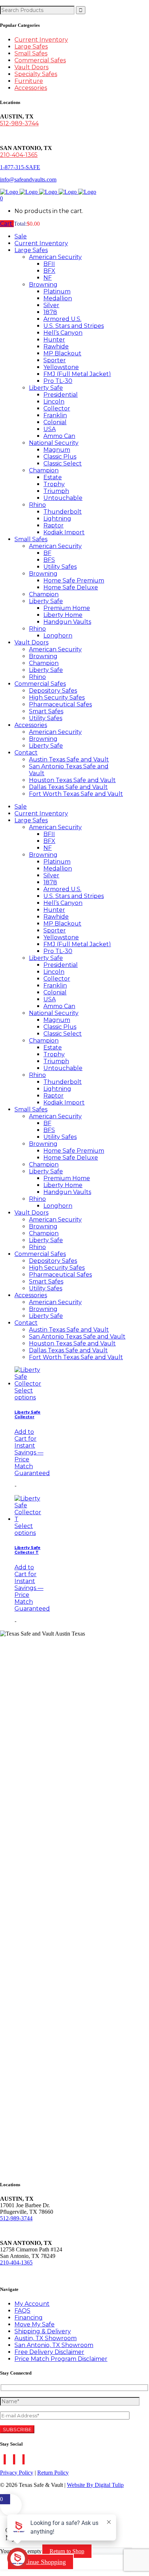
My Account (32, 2304)
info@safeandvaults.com (28, 179)
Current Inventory (41, 40)
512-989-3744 (19, 123)
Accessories (31, 88)
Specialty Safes (36, 74)
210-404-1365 (19, 155)
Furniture (29, 81)
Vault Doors (31, 67)
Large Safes (31, 47)
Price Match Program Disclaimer (61, 2359)
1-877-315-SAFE (20, 167)
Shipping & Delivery (43, 2331)
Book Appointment (28, 2275)
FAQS (22, 2311)
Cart (7, 224)
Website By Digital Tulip (95, 2485)
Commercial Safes (40, 60)
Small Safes (31, 53)
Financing (29, 2318)
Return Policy (53, 2473)
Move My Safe (35, 2324)
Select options (25, 1394)
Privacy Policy (17, 2473)
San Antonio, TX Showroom (54, 2345)
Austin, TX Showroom (46, 2338)
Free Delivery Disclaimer (49, 2352)
